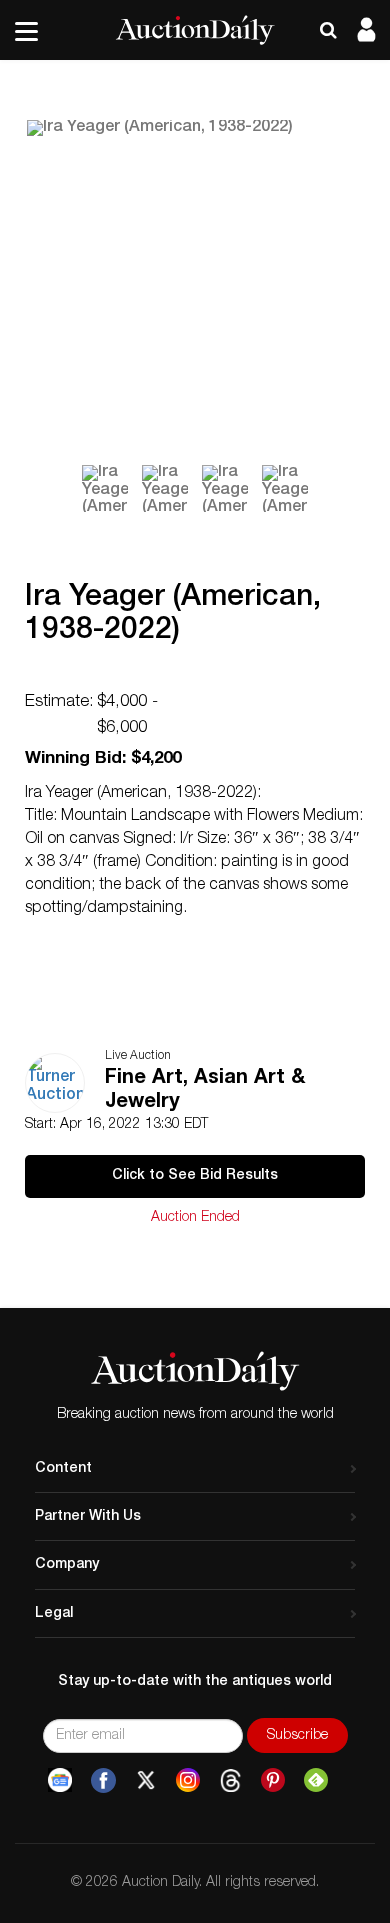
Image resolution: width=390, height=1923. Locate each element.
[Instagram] (188, 1781)
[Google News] (60, 1781)
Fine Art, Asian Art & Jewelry (205, 1091)
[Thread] (230, 1781)
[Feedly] (316, 1781)
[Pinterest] (273, 1781)
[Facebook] (103, 1781)
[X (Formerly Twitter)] (146, 1781)
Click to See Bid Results (195, 1176)
